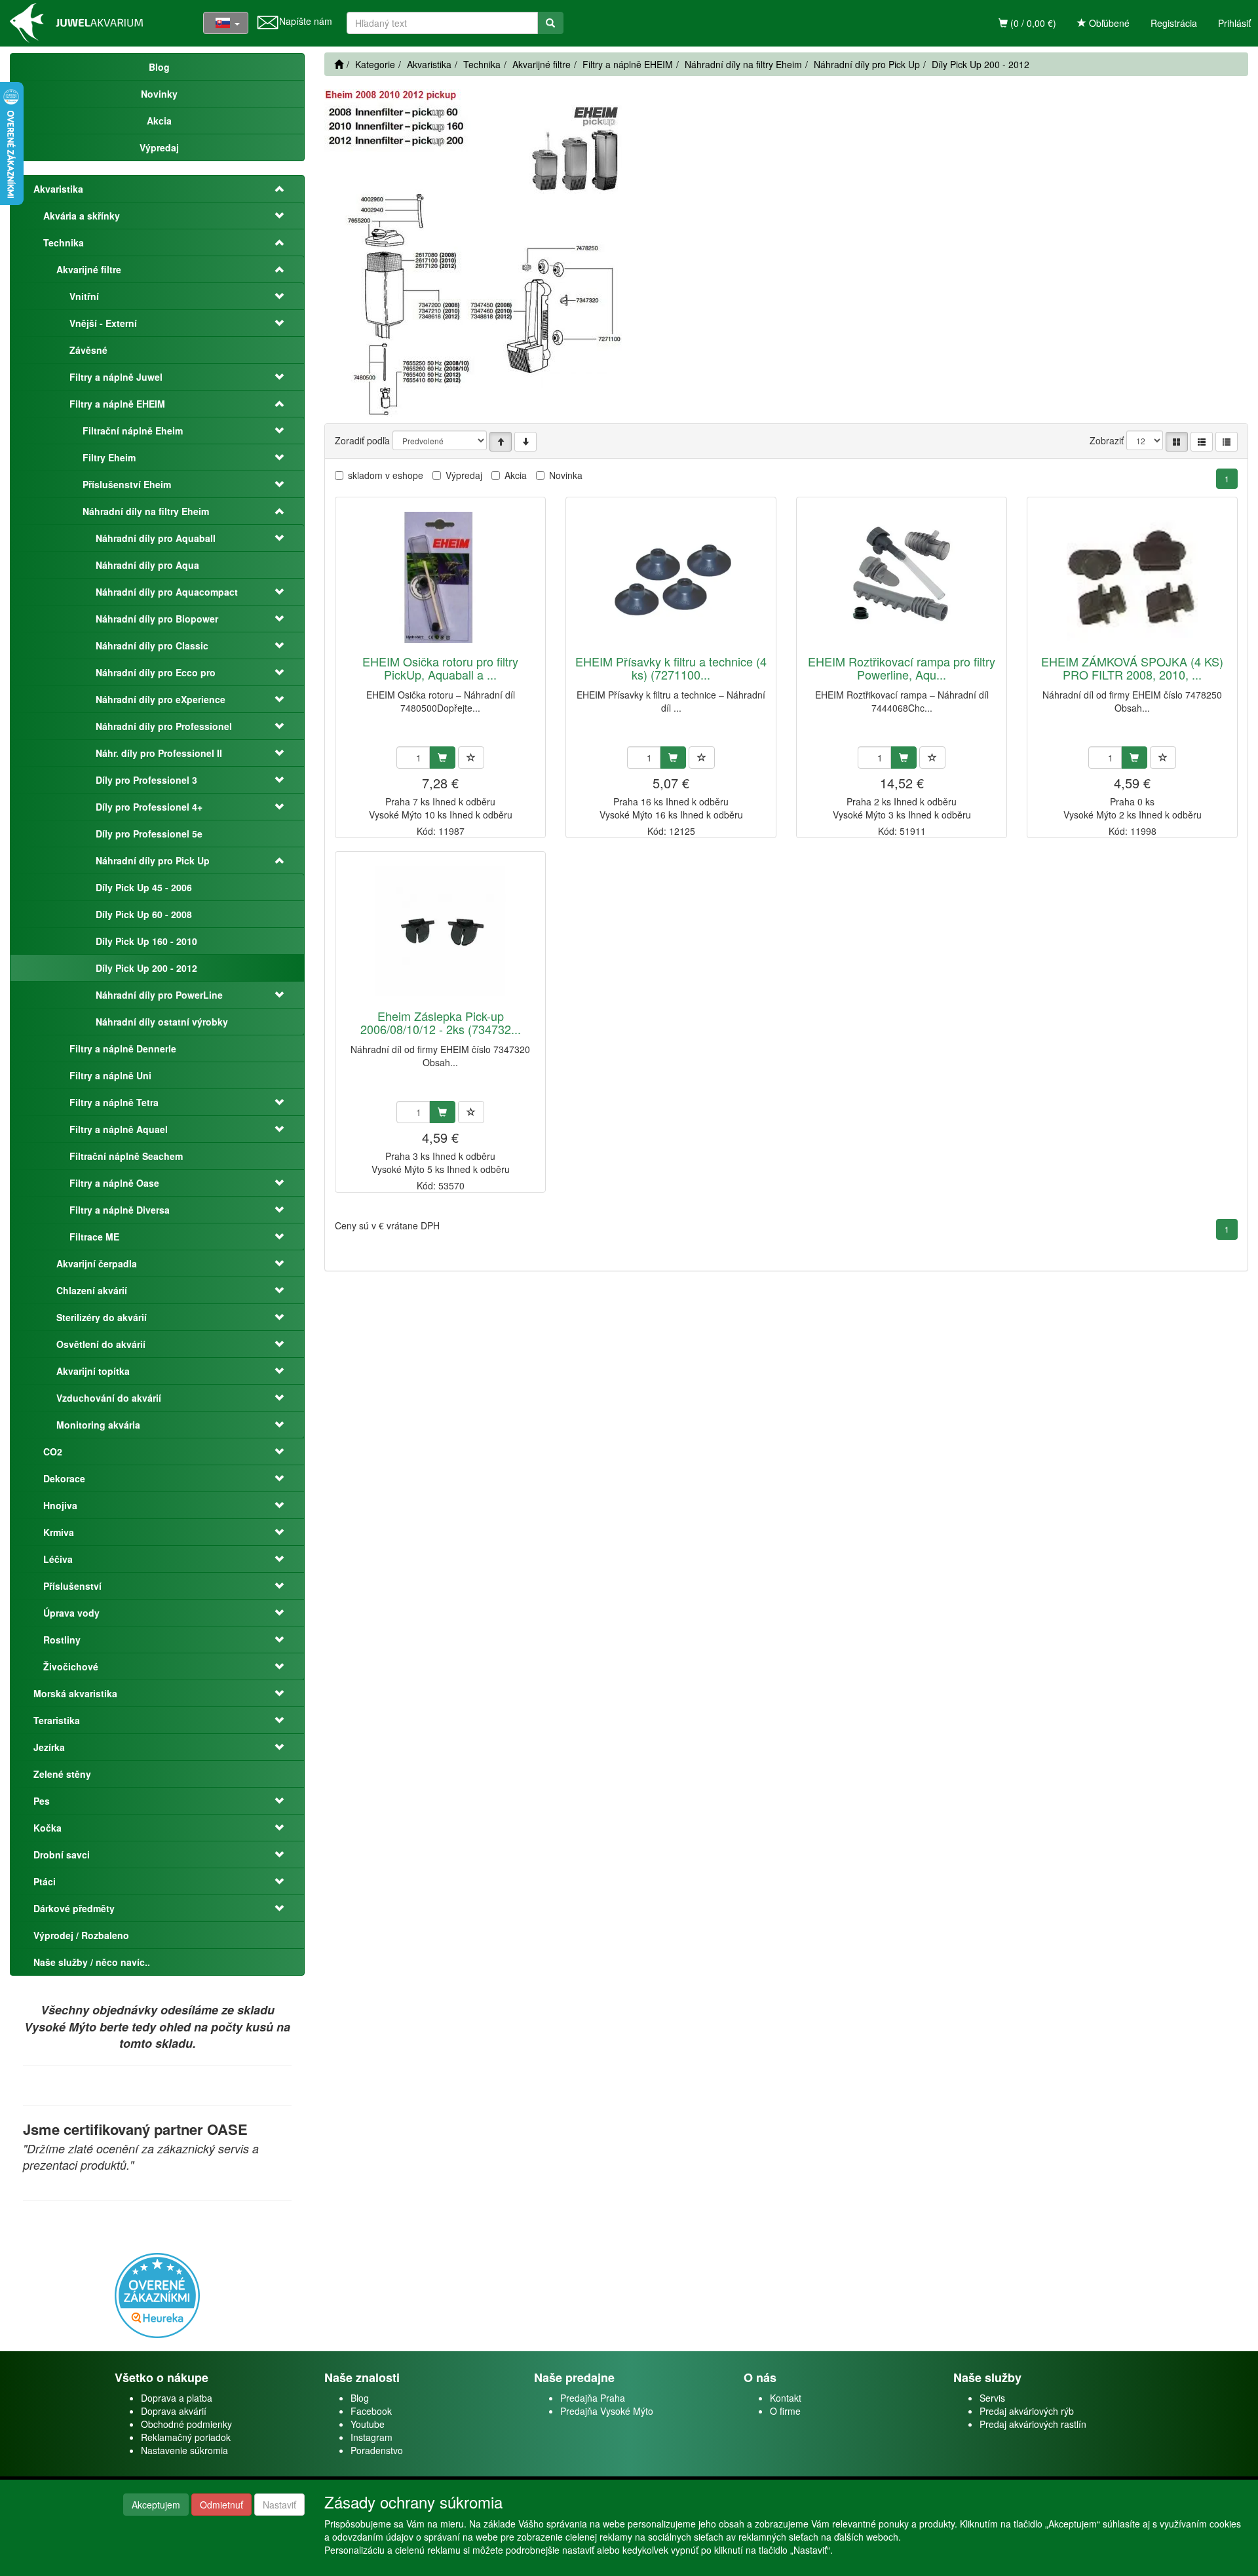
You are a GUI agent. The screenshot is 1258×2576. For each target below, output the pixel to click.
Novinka (566, 475)
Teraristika (57, 1720)
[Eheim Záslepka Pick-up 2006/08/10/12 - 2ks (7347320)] (440, 932)
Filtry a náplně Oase (114, 1183)
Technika (64, 242)
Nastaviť (279, 2505)
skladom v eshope (386, 475)
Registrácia (1174, 23)
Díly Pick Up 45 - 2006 (144, 887)
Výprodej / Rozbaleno (81, 1935)
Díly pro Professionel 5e (149, 834)
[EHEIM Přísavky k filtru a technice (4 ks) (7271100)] (671, 577)
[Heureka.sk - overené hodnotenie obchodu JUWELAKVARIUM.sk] (157, 2294)
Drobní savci (62, 1855)
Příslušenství (72, 1586)
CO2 (53, 1451)
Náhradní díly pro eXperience (161, 699)
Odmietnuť (221, 2505)
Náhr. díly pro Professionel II (159, 753)
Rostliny (62, 1640)
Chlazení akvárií (92, 1290)
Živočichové (71, 1666)
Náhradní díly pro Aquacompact (167, 592)
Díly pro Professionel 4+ (149, 807)
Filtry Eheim (109, 457)
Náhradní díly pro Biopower (157, 619)
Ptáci (45, 1881)
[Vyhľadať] (550, 23)
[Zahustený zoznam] (1227, 442)
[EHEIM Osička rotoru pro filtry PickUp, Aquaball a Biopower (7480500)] (440, 577)
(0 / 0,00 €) (1032, 23)
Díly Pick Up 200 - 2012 (146, 968)
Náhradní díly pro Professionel (164, 726)
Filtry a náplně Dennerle (123, 1048)
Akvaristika (58, 189)
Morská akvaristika (75, 1693)
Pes (42, 1801)
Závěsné (88, 350)
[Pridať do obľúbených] (471, 758)
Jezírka (49, 1747)
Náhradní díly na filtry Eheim (146, 511)
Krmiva (59, 1532)
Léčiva (58, 1559)
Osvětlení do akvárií (101, 1344)
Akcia (516, 475)
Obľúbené (1108, 23)
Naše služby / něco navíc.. (92, 1962)
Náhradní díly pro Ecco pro (156, 672)
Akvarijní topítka (93, 1371)
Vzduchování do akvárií (109, 1398)
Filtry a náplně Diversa (120, 1210)
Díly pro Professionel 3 (146, 780)
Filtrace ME (94, 1237)
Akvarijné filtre (89, 269)
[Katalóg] (1177, 442)
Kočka (48, 1828)
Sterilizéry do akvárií (102, 1317)
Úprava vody (71, 1613)
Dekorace (64, 1478)
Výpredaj (464, 475)
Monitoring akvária (98, 1425)
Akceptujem (156, 2505)
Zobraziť (1107, 440)
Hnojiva (60, 1505)
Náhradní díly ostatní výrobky (162, 1022)
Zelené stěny (62, 1774)
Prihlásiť (1234, 23)
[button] (271, 189)
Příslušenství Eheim (127, 484)
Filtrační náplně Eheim (133, 431)
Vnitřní (84, 296)
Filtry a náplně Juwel (116, 377)
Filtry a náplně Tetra (114, 1102)
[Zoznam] (1202, 442)
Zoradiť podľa (362, 440)
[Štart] (339, 64)
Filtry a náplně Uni (110, 1075)
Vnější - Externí (103, 323)
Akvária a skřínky (82, 216)
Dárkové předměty (74, 1908)
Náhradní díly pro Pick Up (153, 860)
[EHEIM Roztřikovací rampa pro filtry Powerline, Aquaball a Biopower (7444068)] (902, 577)
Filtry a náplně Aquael (119, 1129)
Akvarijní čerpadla (97, 1263)
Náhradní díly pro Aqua (147, 565)
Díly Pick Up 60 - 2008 (144, 914)
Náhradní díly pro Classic (152, 645)
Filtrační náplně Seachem (126, 1156)
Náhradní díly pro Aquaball (156, 538)
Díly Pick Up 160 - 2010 (146, 941)
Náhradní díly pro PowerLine (159, 995)
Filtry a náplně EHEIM (117, 404)
